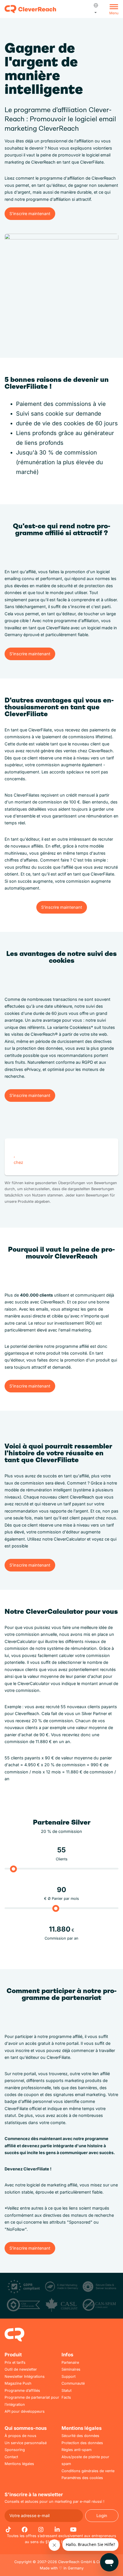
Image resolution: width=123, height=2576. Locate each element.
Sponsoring (15, 2450)
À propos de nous (20, 2436)
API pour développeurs (25, 2411)
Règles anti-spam (77, 2450)
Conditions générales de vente (88, 2471)
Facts (66, 2397)
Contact (11, 2457)
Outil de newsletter (21, 2369)
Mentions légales (19, 2464)
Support (69, 2376)
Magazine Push (18, 2383)
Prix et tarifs (15, 2362)
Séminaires (71, 2369)
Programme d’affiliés (22, 2391)
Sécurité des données (80, 2436)
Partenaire (70, 2362)
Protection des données (82, 2443)
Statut (67, 2391)
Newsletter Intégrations (25, 2376)
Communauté (73, 2383)
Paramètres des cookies (82, 2478)
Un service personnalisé (26, 2443)
